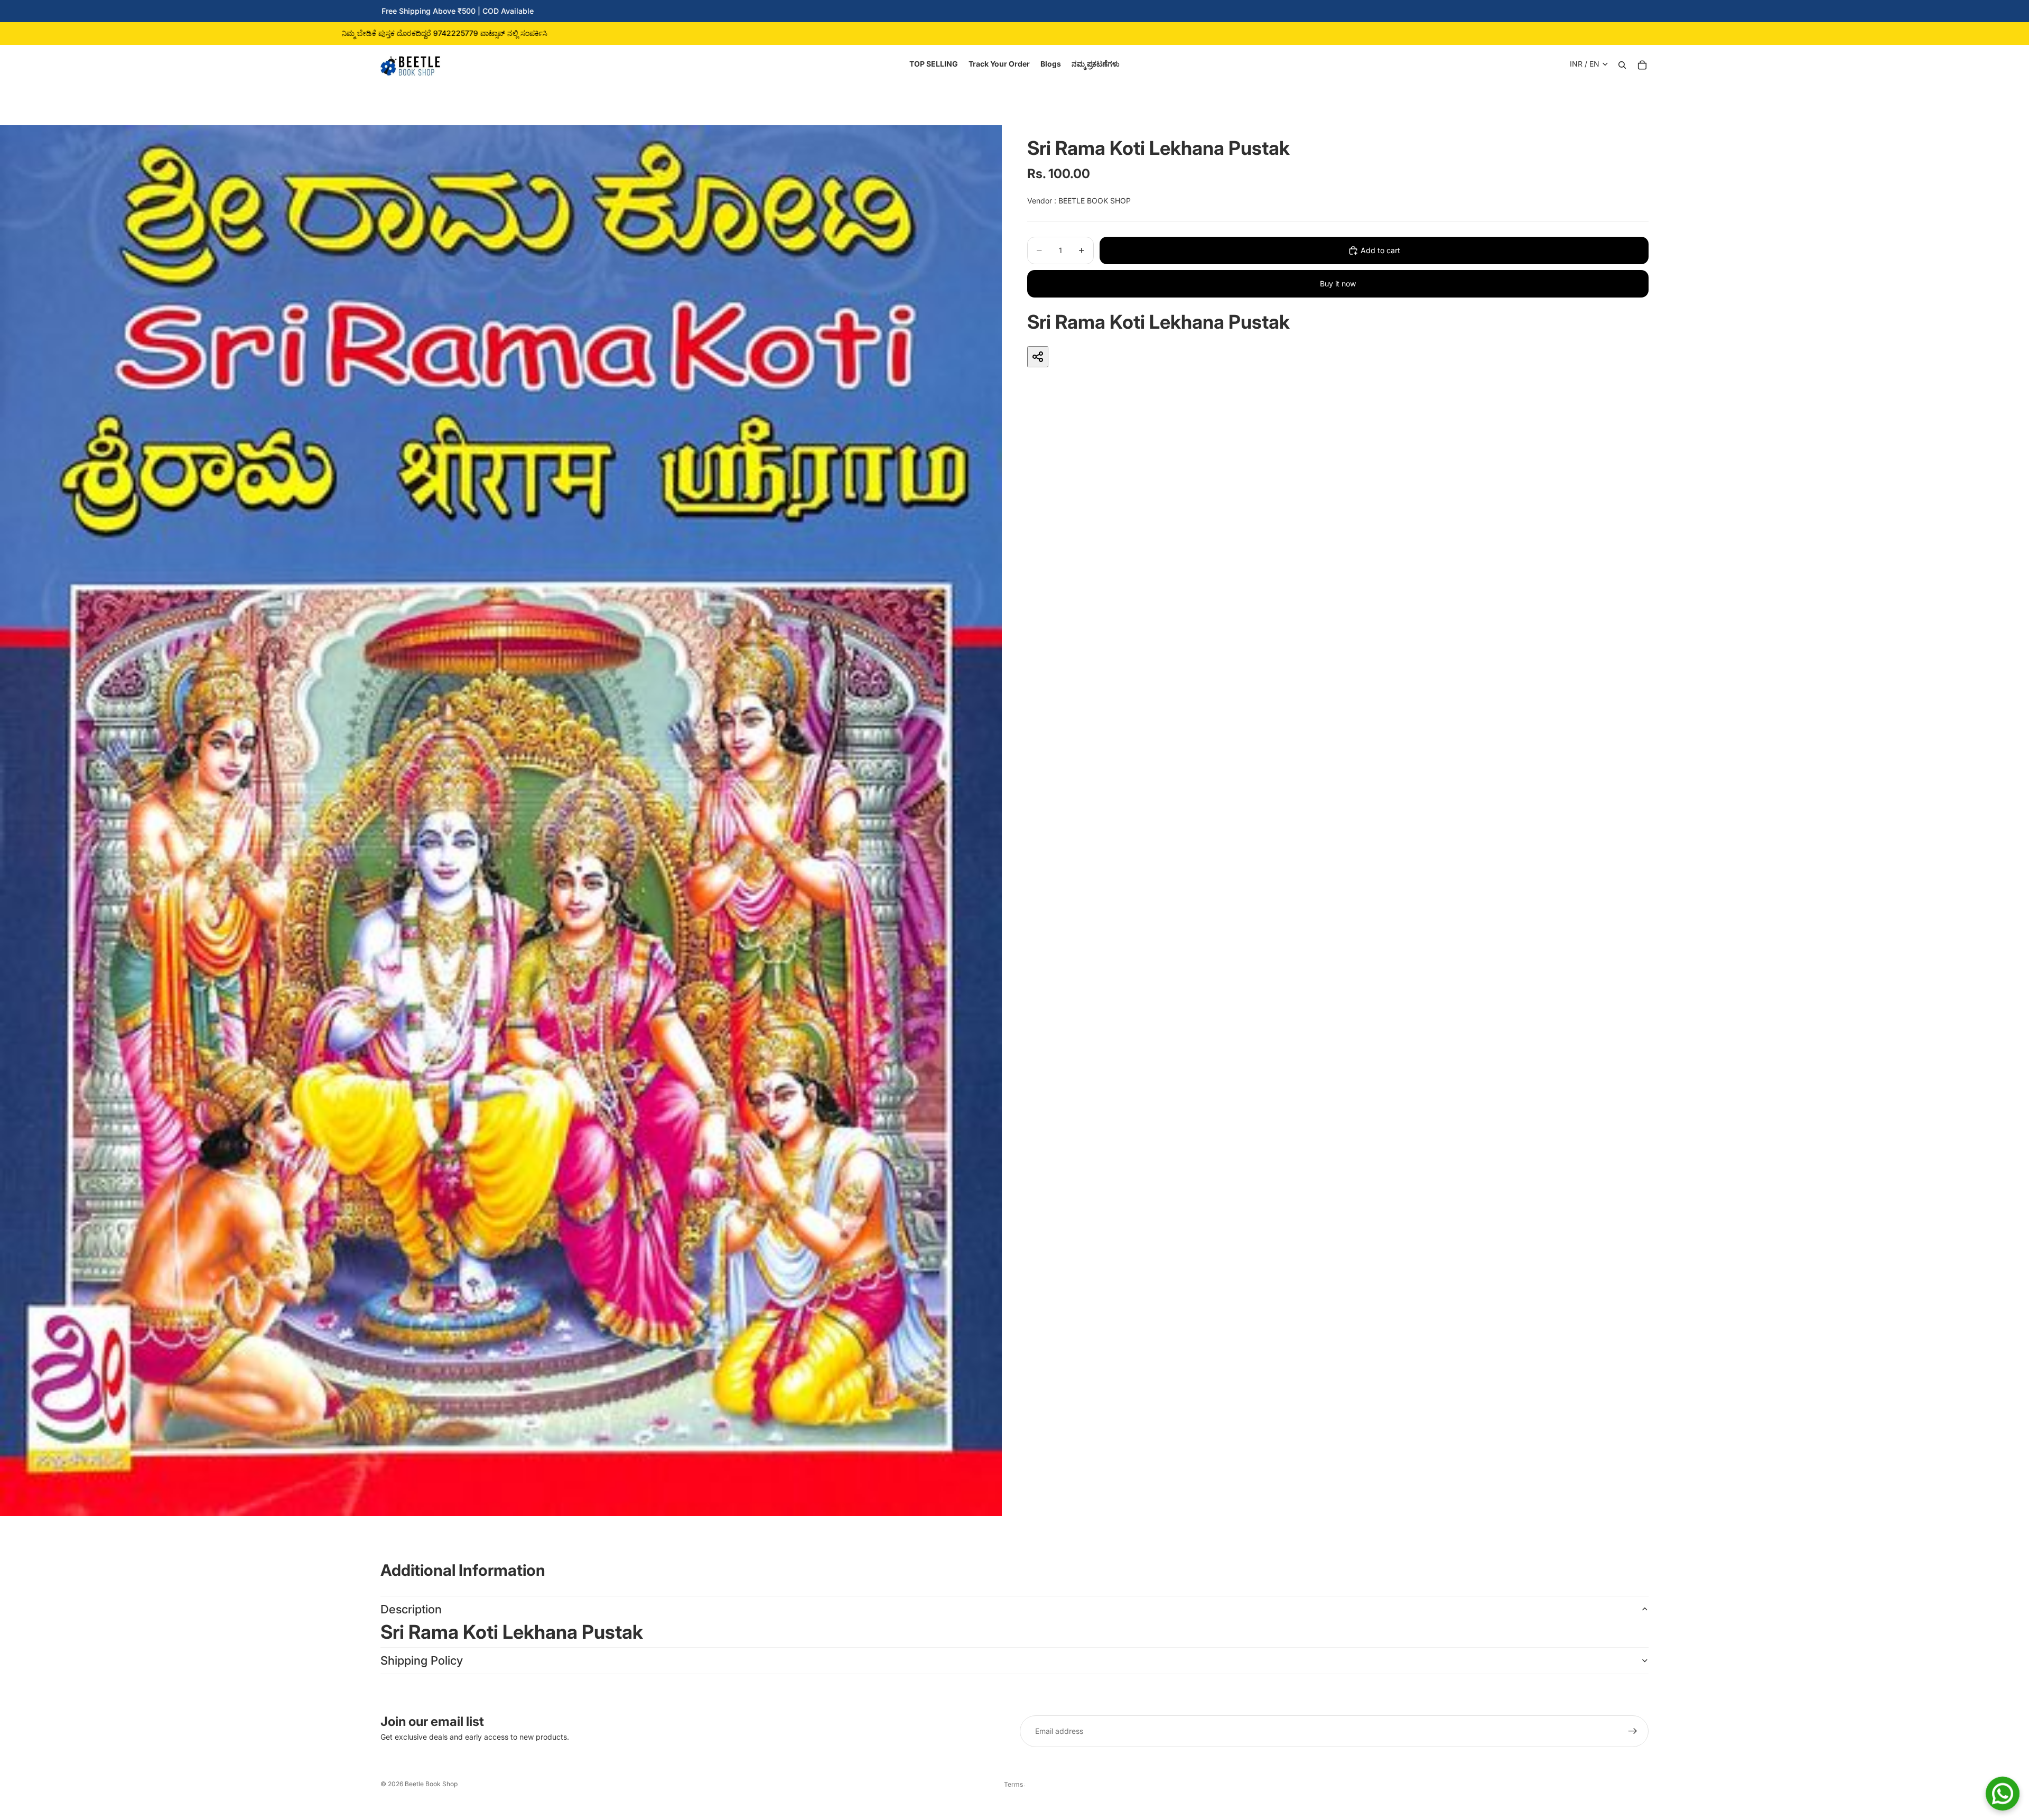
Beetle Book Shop (431, 1784)
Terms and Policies (1015, 1784)
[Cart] (1642, 64)
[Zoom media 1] (501, 821)
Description (411, 1609)
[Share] (1038, 357)
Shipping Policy (422, 1660)
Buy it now (1338, 284)
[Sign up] (1633, 1731)
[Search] (1622, 64)
